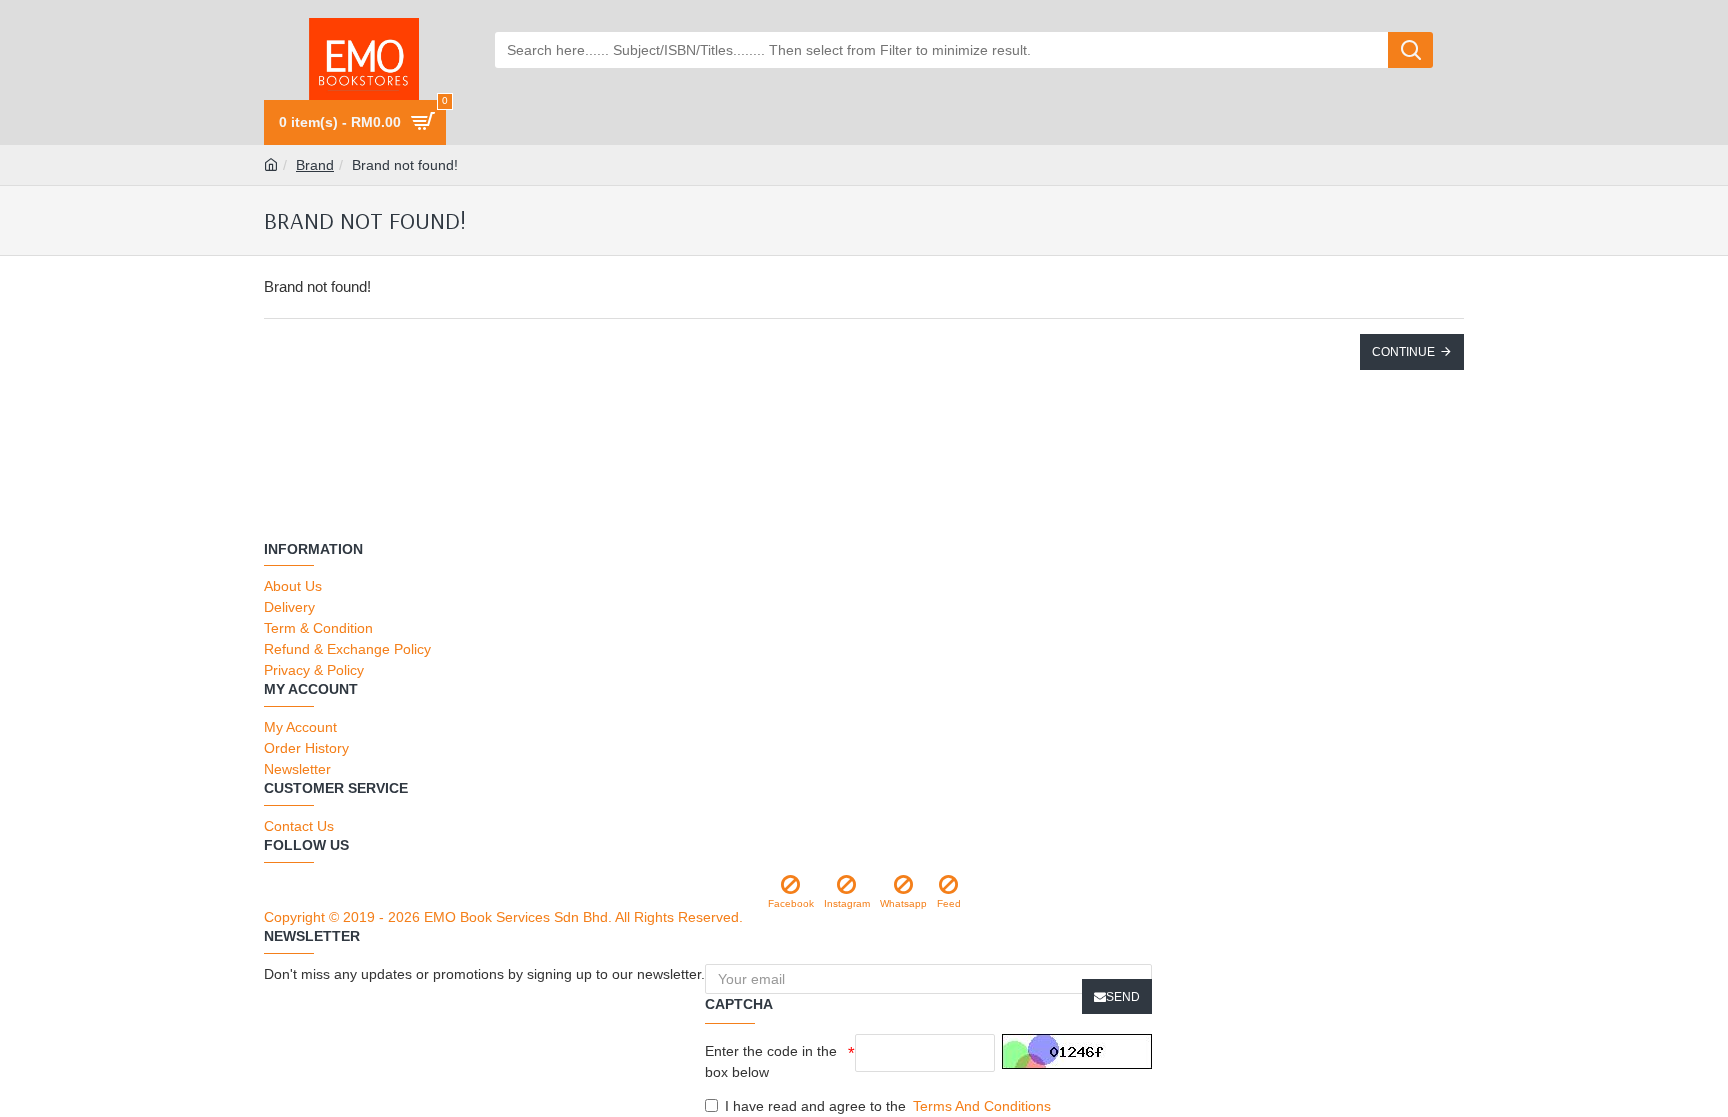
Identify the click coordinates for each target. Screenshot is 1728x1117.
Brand (315, 165)
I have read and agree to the (888, 1106)
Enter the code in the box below (771, 1061)
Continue (1403, 352)
